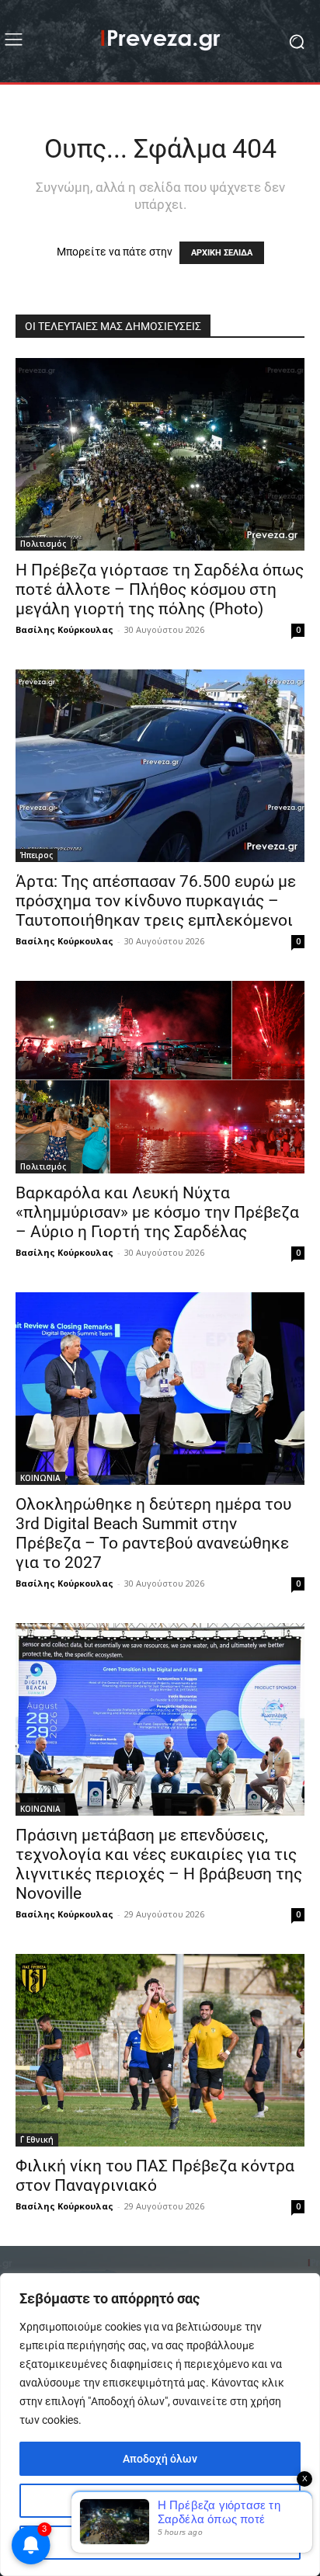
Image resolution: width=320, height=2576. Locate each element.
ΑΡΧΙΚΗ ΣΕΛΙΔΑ (222, 253)
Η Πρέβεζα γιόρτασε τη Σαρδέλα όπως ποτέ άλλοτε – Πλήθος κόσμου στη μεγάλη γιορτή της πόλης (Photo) (160, 589)
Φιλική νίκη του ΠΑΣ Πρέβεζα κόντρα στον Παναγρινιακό (155, 2176)
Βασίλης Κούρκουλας (64, 629)
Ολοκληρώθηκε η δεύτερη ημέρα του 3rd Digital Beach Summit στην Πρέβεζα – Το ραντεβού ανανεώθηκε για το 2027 (153, 1533)
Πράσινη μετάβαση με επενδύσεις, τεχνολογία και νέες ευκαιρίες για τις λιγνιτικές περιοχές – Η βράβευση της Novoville (159, 1864)
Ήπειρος (37, 855)
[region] (160, 2425)
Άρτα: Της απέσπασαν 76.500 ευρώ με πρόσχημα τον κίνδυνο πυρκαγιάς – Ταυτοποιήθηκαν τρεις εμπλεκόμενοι (156, 901)
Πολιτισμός (43, 544)
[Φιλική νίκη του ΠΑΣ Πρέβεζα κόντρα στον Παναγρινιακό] (160, 2050)
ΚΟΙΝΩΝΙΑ (40, 1478)
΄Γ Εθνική (37, 2140)
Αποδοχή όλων (160, 2459)
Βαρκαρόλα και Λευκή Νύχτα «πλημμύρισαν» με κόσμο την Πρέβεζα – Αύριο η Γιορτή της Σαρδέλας (157, 1212)
